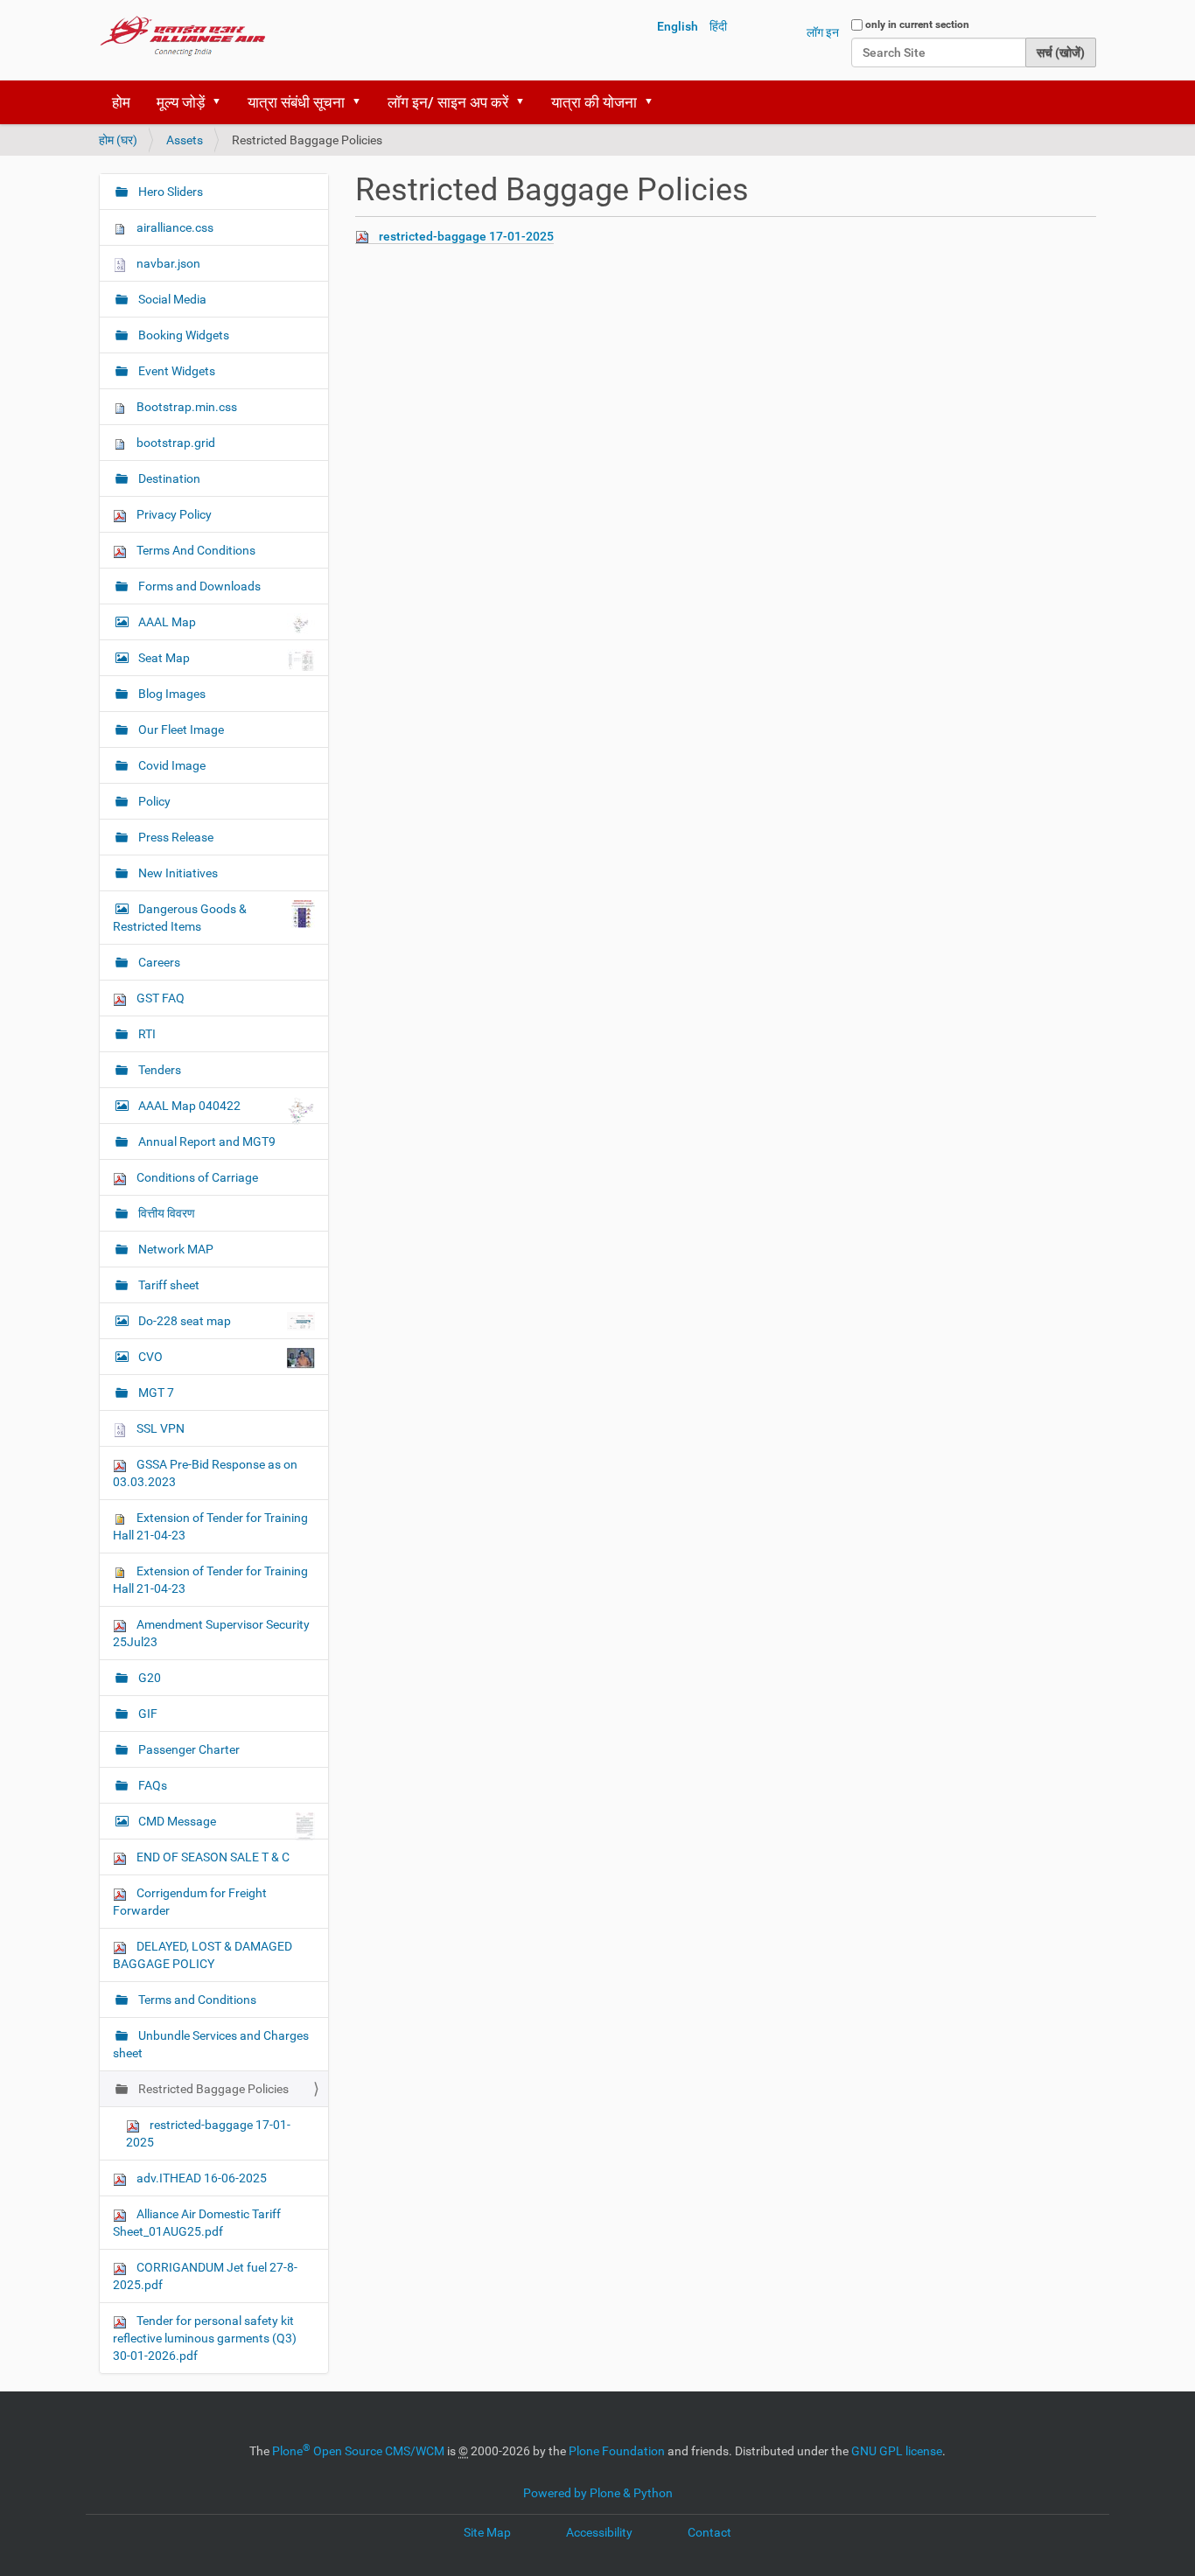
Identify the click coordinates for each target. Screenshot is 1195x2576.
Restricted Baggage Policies (212, 2089)
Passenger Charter (188, 1749)
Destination (168, 478)
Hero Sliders (169, 192)
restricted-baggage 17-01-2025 (466, 236)
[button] (222, 102)
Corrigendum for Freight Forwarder (190, 1902)
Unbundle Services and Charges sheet (211, 2044)
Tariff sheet (168, 1285)
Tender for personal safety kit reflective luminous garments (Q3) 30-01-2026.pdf (205, 2338)
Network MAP (175, 1249)
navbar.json (167, 263)
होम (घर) (118, 140)
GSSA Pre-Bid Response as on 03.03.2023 (205, 1473)
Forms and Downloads (198, 586)
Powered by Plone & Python (598, 2493)
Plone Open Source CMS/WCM (358, 2451)
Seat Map (164, 658)
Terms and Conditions (196, 2000)
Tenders (158, 1070)
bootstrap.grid (175, 443)
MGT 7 (155, 1393)
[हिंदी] (183, 35)
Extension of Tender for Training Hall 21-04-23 (210, 1526)
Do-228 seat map (185, 1321)
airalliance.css (174, 227)
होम (121, 102)
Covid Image (171, 765)
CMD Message (177, 1821)
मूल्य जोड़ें (181, 102)
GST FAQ (159, 998)
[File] (367, 237)
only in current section (917, 24)
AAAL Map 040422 (189, 1106)
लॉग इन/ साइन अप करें (448, 102)
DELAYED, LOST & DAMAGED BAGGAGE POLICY (203, 1955)
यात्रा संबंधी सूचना (296, 102)
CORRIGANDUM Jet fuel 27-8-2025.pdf (205, 2276)
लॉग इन (823, 32)
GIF (147, 1714)
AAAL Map (167, 622)
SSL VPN (159, 1428)
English (678, 26)
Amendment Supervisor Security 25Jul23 (211, 1633)
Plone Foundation (617, 2451)
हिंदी (718, 26)
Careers (158, 962)
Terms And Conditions (195, 550)
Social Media (171, 299)
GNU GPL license (897, 2451)
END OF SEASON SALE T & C (212, 1857)
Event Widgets (175, 371)
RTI (146, 1034)
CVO (150, 1357)
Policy (153, 801)
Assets (185, 140)
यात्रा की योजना (594, 102)
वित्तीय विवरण (165, 1213)
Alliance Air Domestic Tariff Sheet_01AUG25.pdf (197, 2223)
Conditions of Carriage (196, 1177)
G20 (148, 1678)
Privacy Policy (173, 514)
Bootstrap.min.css (185, 407)
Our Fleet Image (180, 730)
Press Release (175, 837)
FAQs (151, 1785)
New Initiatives (177, 873)
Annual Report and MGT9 (206, 1141)
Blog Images (171, 694)
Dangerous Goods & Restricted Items (180, 918)
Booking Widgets (182, 335)
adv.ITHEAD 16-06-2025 (200, 2178)
